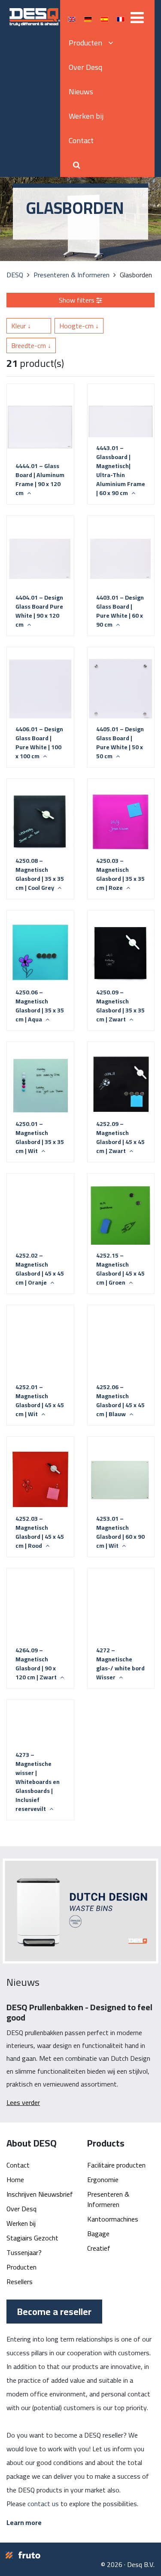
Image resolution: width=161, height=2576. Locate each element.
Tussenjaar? (24, 2252)
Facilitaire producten (116, 2165)
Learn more (24, 2522)
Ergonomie (103, 2180)
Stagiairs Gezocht (32, 2238)
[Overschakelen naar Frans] (121, 19)
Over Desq (85, 67)
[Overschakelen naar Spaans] (104, 19)
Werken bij (86, 116)
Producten (21, 2267)
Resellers (20, 2282)
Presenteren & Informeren (108, 2199)
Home (15, 2180)
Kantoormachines (113, 2219)
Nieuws (81, 92)
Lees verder (23, 2102)
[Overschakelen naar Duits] (88, 19)
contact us (43, 2504)
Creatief (99, 2248)
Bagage (98, 2234)
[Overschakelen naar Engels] (72, 19)
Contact (81, 140)
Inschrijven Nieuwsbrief (40, 2194)
